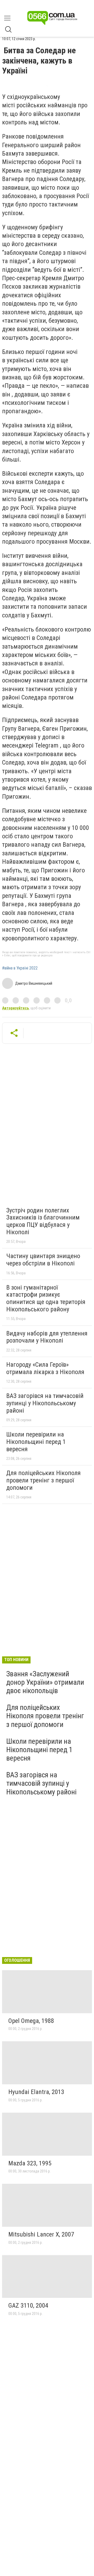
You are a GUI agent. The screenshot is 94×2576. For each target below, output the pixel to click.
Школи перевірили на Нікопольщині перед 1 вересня (36, 1442)
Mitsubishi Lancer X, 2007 (41, 2234)
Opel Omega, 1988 (31, 2021)
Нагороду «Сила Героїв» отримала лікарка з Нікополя (45, 1368)
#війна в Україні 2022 (20, 968)
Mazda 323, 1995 (30, 2163)
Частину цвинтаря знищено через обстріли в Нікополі (43, 1260)
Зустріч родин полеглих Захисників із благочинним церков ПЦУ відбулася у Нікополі (43, 1221)
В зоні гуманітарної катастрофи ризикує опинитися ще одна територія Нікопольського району (46, 1298)
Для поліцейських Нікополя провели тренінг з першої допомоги (43, 1480)
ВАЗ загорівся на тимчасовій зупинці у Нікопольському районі (45, 1403)
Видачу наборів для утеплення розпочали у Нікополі (47, 1337)
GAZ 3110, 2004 (28, 2305)
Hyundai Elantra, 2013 (36, 2092)
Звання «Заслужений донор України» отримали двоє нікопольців (45, 1682)
